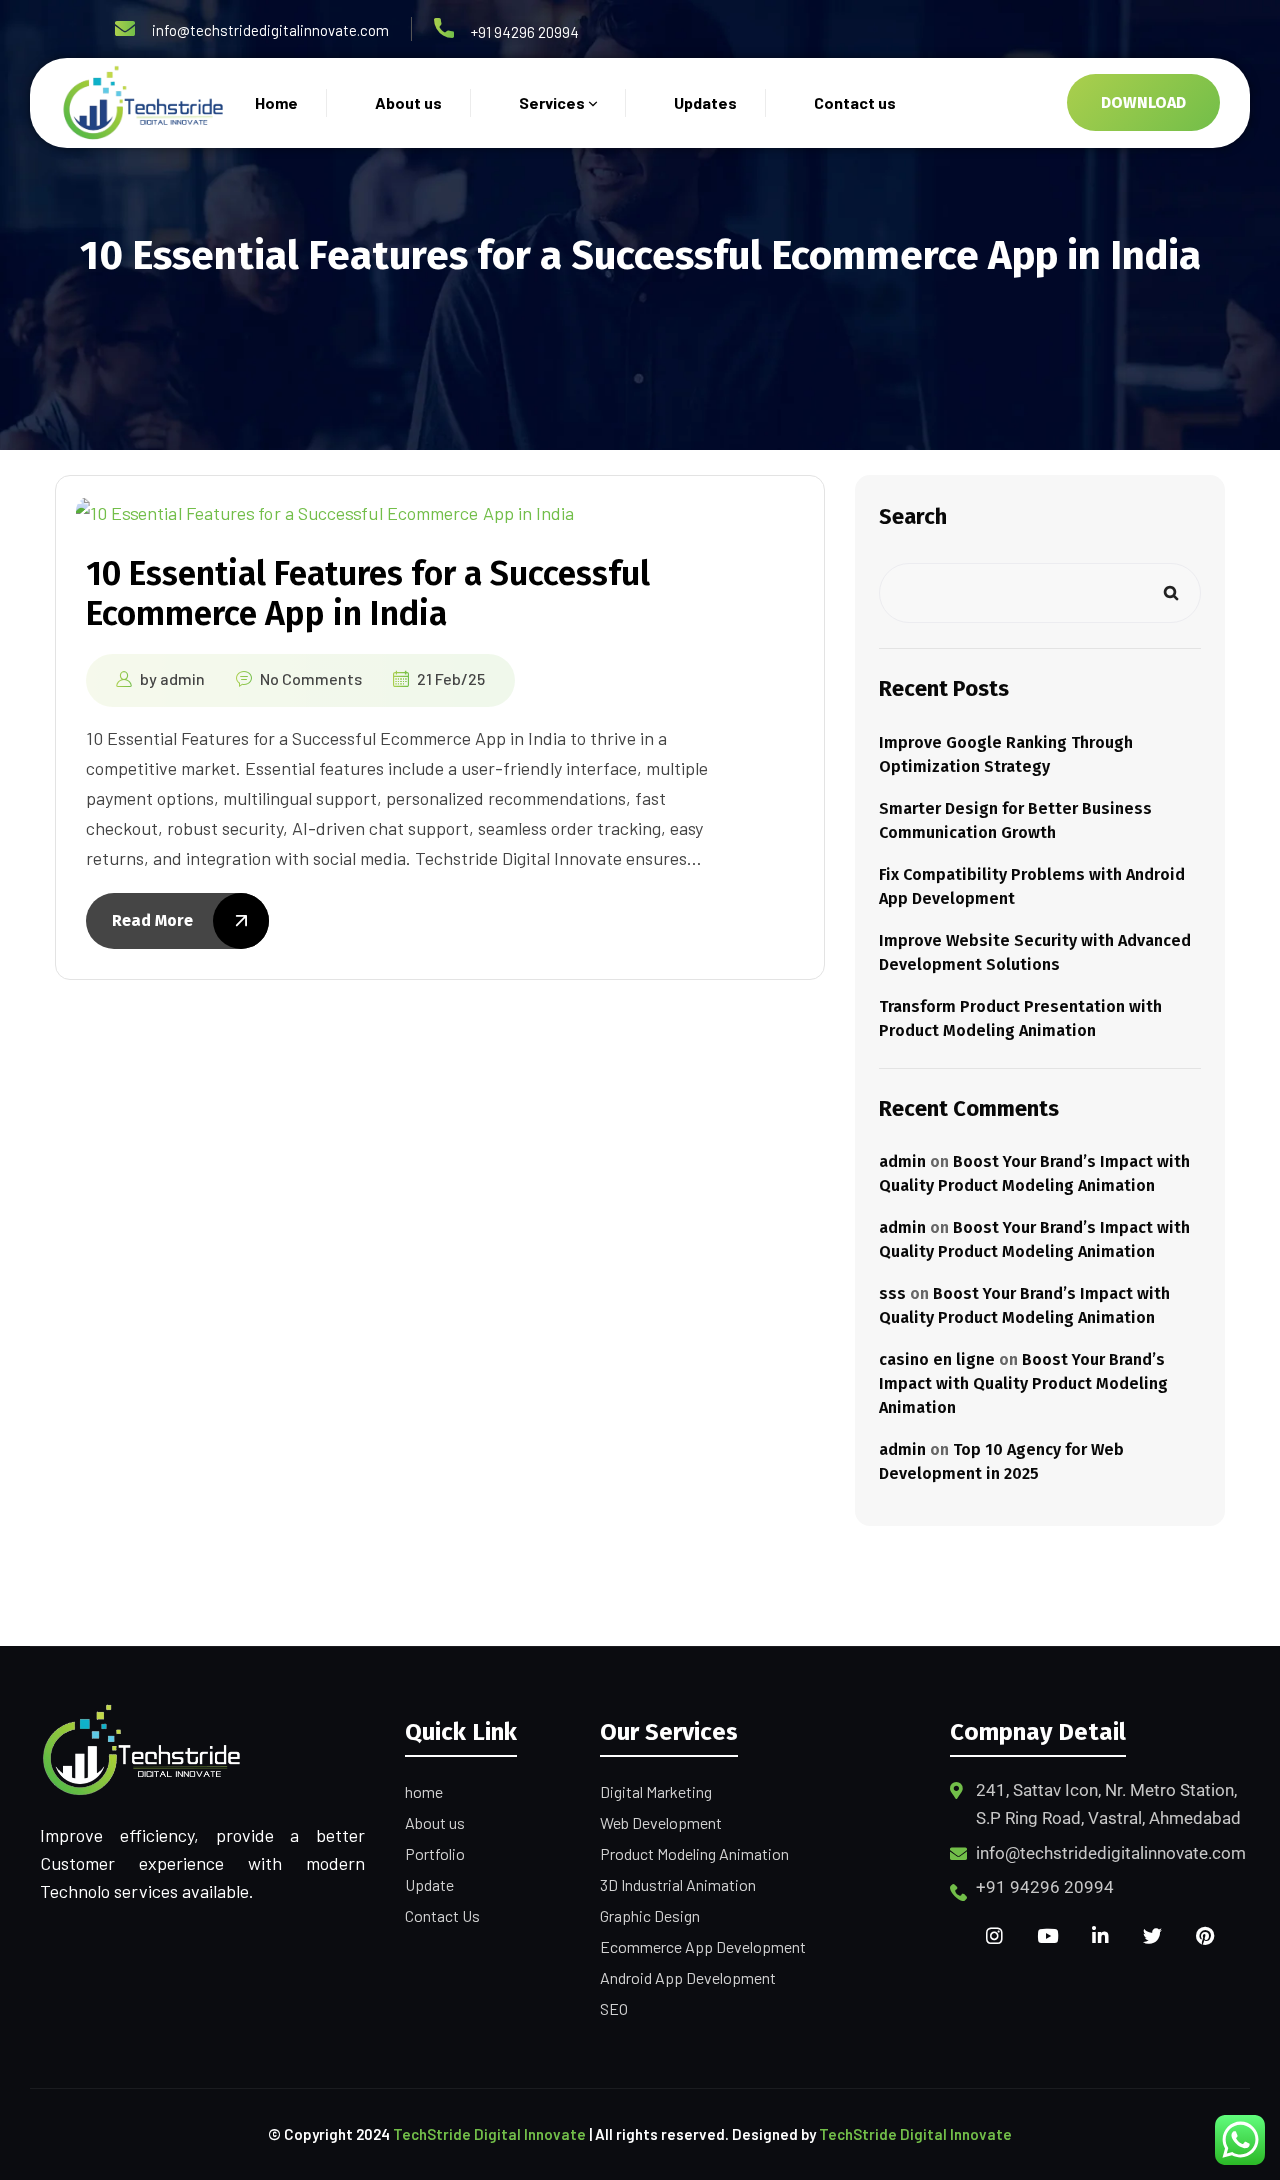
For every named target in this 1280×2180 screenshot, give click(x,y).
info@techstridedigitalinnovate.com (270, 30)
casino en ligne (937, 1359)
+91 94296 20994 (525, 32)
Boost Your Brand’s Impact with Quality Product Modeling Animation (1023, 1383)
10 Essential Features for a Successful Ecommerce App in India (368, 593)
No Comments (311, 678)
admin (182, 678)
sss (892, 1293)
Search (913, 516)
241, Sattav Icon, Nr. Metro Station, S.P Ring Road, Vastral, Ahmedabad (1108, 1804)
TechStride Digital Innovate (489, 2134)
